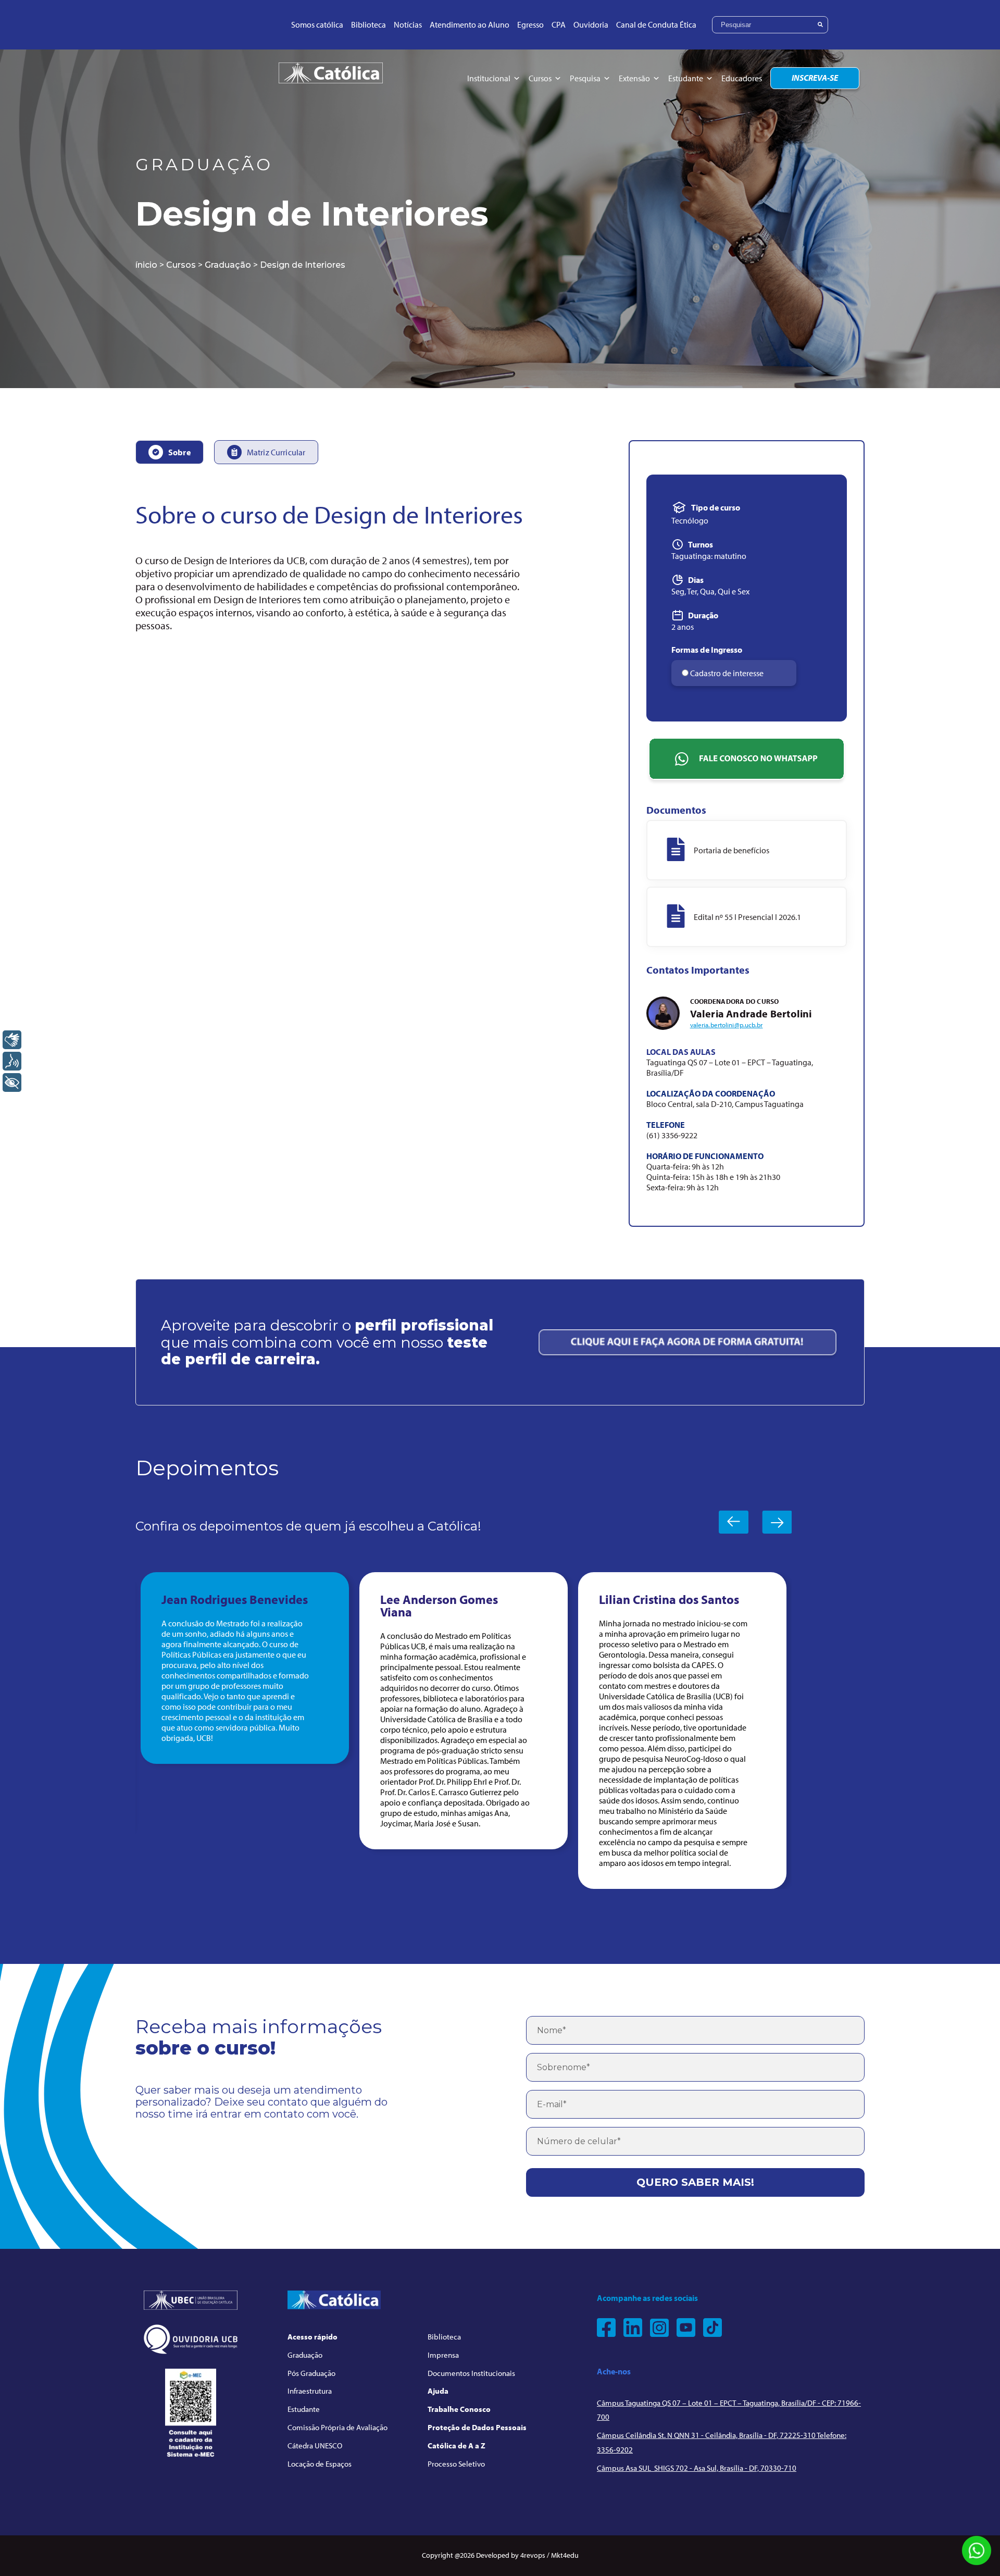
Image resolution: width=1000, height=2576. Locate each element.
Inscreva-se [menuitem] (815, 78)
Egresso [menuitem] (530, 24)
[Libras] (12, 1040)
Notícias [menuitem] (408, 24)
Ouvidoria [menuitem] (591, 24)
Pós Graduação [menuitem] (311, 2373)
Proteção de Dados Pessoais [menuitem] (477, 2427)
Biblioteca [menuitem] (368, 24)
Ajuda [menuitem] (438, 2391)
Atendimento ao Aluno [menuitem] (470, 24)
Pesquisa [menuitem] (585, 78)
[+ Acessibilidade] (12, 1082)
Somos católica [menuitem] (317, 24)
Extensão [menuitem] (634, 78)
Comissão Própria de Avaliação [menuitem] (337, 2427)
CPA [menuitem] (559, 24)
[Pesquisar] (820, 25)
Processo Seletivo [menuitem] (456, 2464)
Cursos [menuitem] (540, 78)
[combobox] (770, 25)
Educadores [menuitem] (742, 78)
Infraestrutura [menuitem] (310, 2391)
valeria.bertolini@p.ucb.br (727, 1025)
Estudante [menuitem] (686, 78)
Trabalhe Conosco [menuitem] (459, 2409)
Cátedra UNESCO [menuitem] (315, 2446)
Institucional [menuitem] (489, 78)
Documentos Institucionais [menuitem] (471, 2373)
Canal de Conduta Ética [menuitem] (656, 24)
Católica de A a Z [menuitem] (457, 2446)
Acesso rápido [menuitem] (312, 2337)
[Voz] (12, 1061)
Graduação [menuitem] (305, 2355)
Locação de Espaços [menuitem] (320, 2464)
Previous (734, 1522)
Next (777, 1522)
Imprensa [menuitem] (443, 2355)
